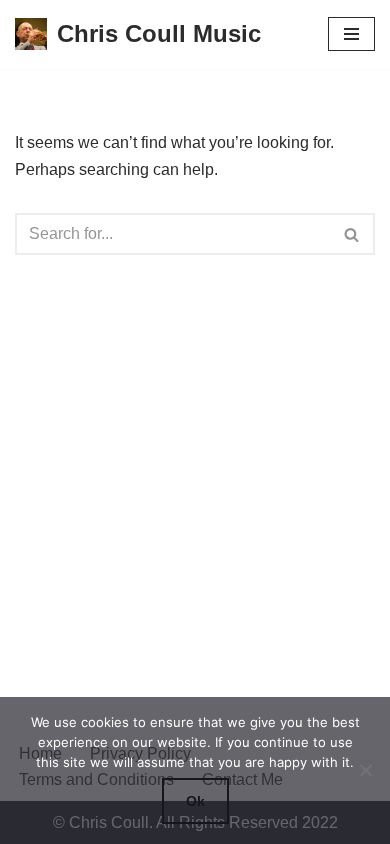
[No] (365, 770)
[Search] (352, 234)
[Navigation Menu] (351, 34)
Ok (195, 801)
